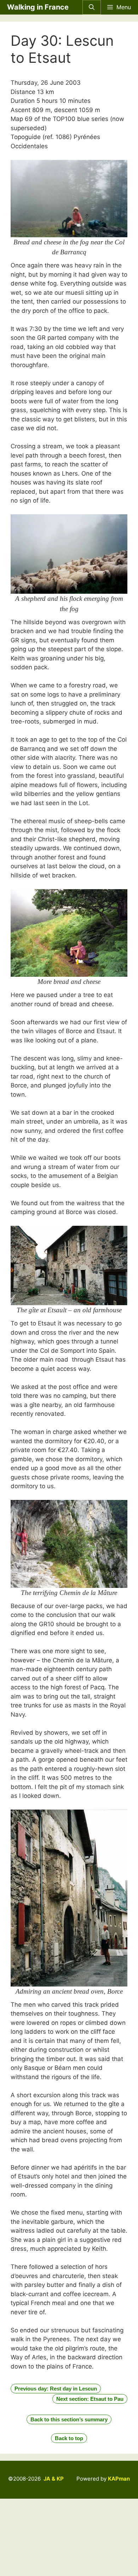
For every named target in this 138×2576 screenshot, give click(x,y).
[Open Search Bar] (92, 7)
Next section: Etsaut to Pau (90, 2399)
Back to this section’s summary (69, 2419)
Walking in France (38, 7)
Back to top (69, 2438)
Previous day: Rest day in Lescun (56, 2389)
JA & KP (54, 2479)
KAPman (119, 2479)
